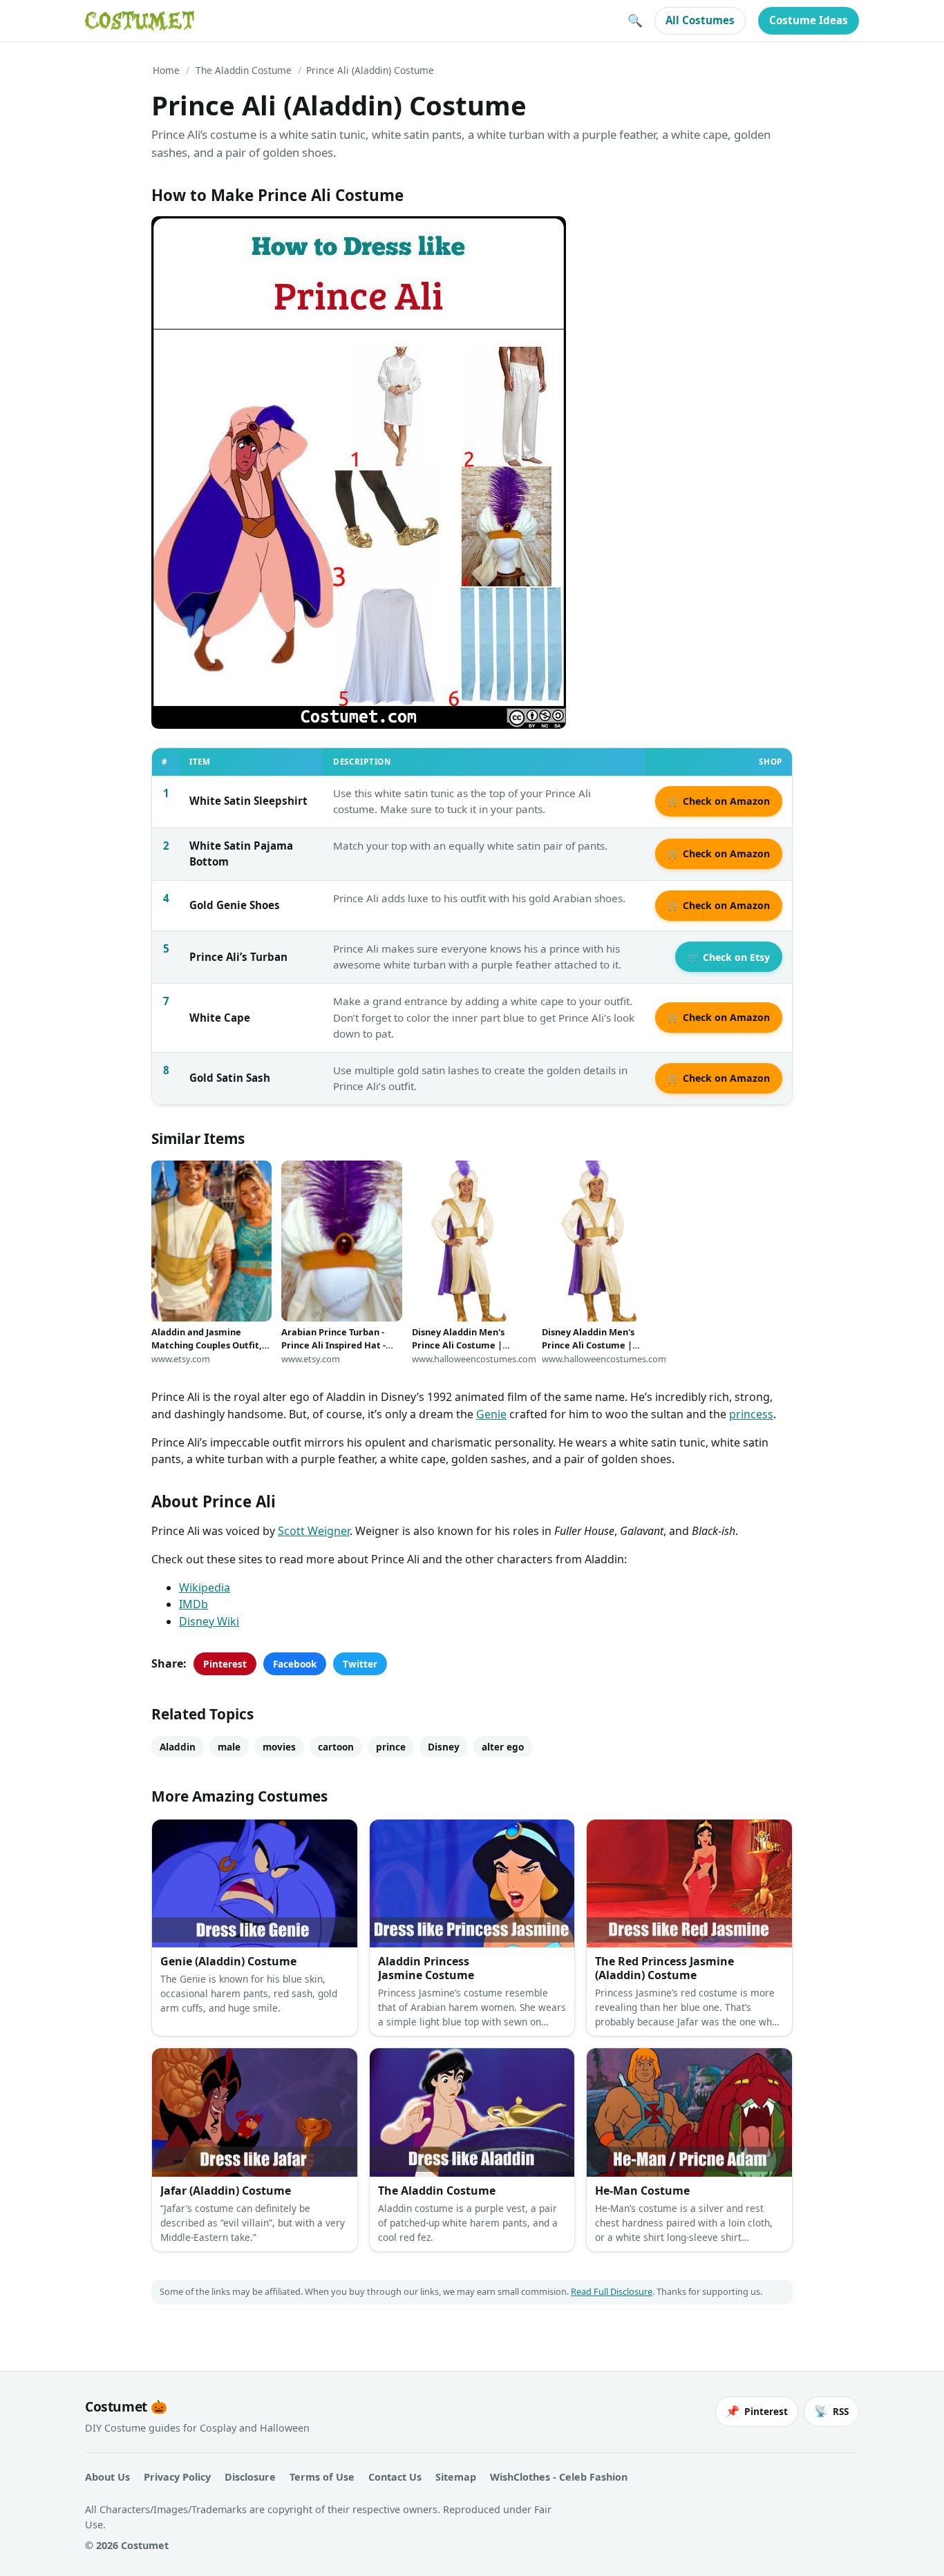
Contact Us (395, 2477)
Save (182, 238)
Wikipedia (205, 1587)
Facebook (295, 1664)
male (229, 1747)
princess (751, 1414)
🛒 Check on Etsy (729, 957)
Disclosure (250, 2477)
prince (391, 1747)
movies (279, 1747)
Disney (444, 1747)
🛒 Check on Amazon (719, 801)
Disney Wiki (209, 1621)
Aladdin (178, 1747)
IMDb (193, 1604)
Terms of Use (322, 2477)
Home (166, 70)
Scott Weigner (314, 1531)
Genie (491, 1414)
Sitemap (456, 2477)
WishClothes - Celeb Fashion (559, 2477)
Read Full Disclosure (612, 2291)
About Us (107, 2477)
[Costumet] (140, 21)
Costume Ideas (809, 20)
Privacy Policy (177, 2477)
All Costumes (700, 20)
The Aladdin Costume (244, 70)
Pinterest (225, 1664)
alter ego (503, 1747)
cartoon (336, 1747)
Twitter (360, 1664)
